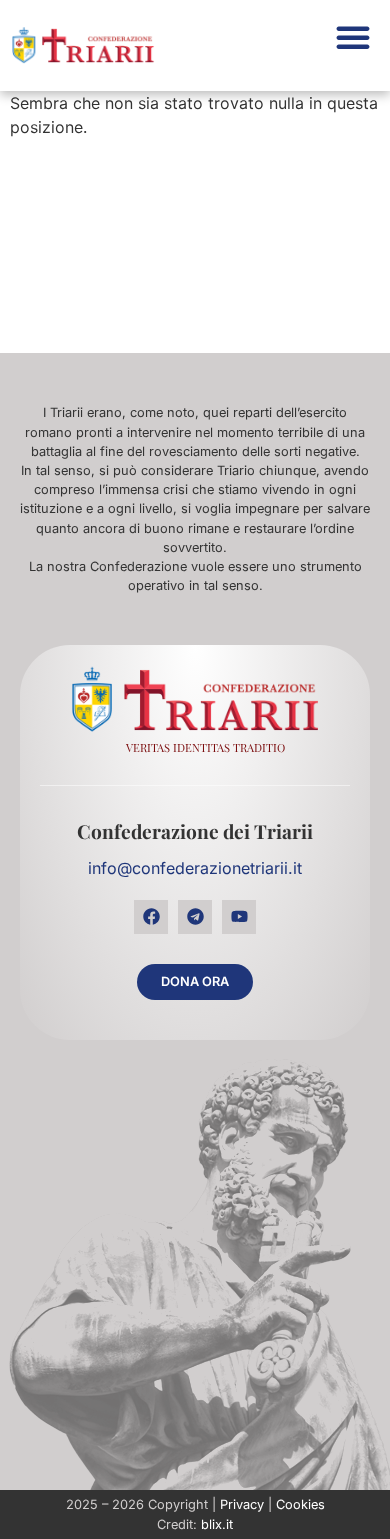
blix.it (217, 1524)
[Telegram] (195, 917)
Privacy (242, 1504)
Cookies (300, 1504)
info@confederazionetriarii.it (195, 868)
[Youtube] (239, 917)
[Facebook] (151, 917)
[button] (353, 37)
